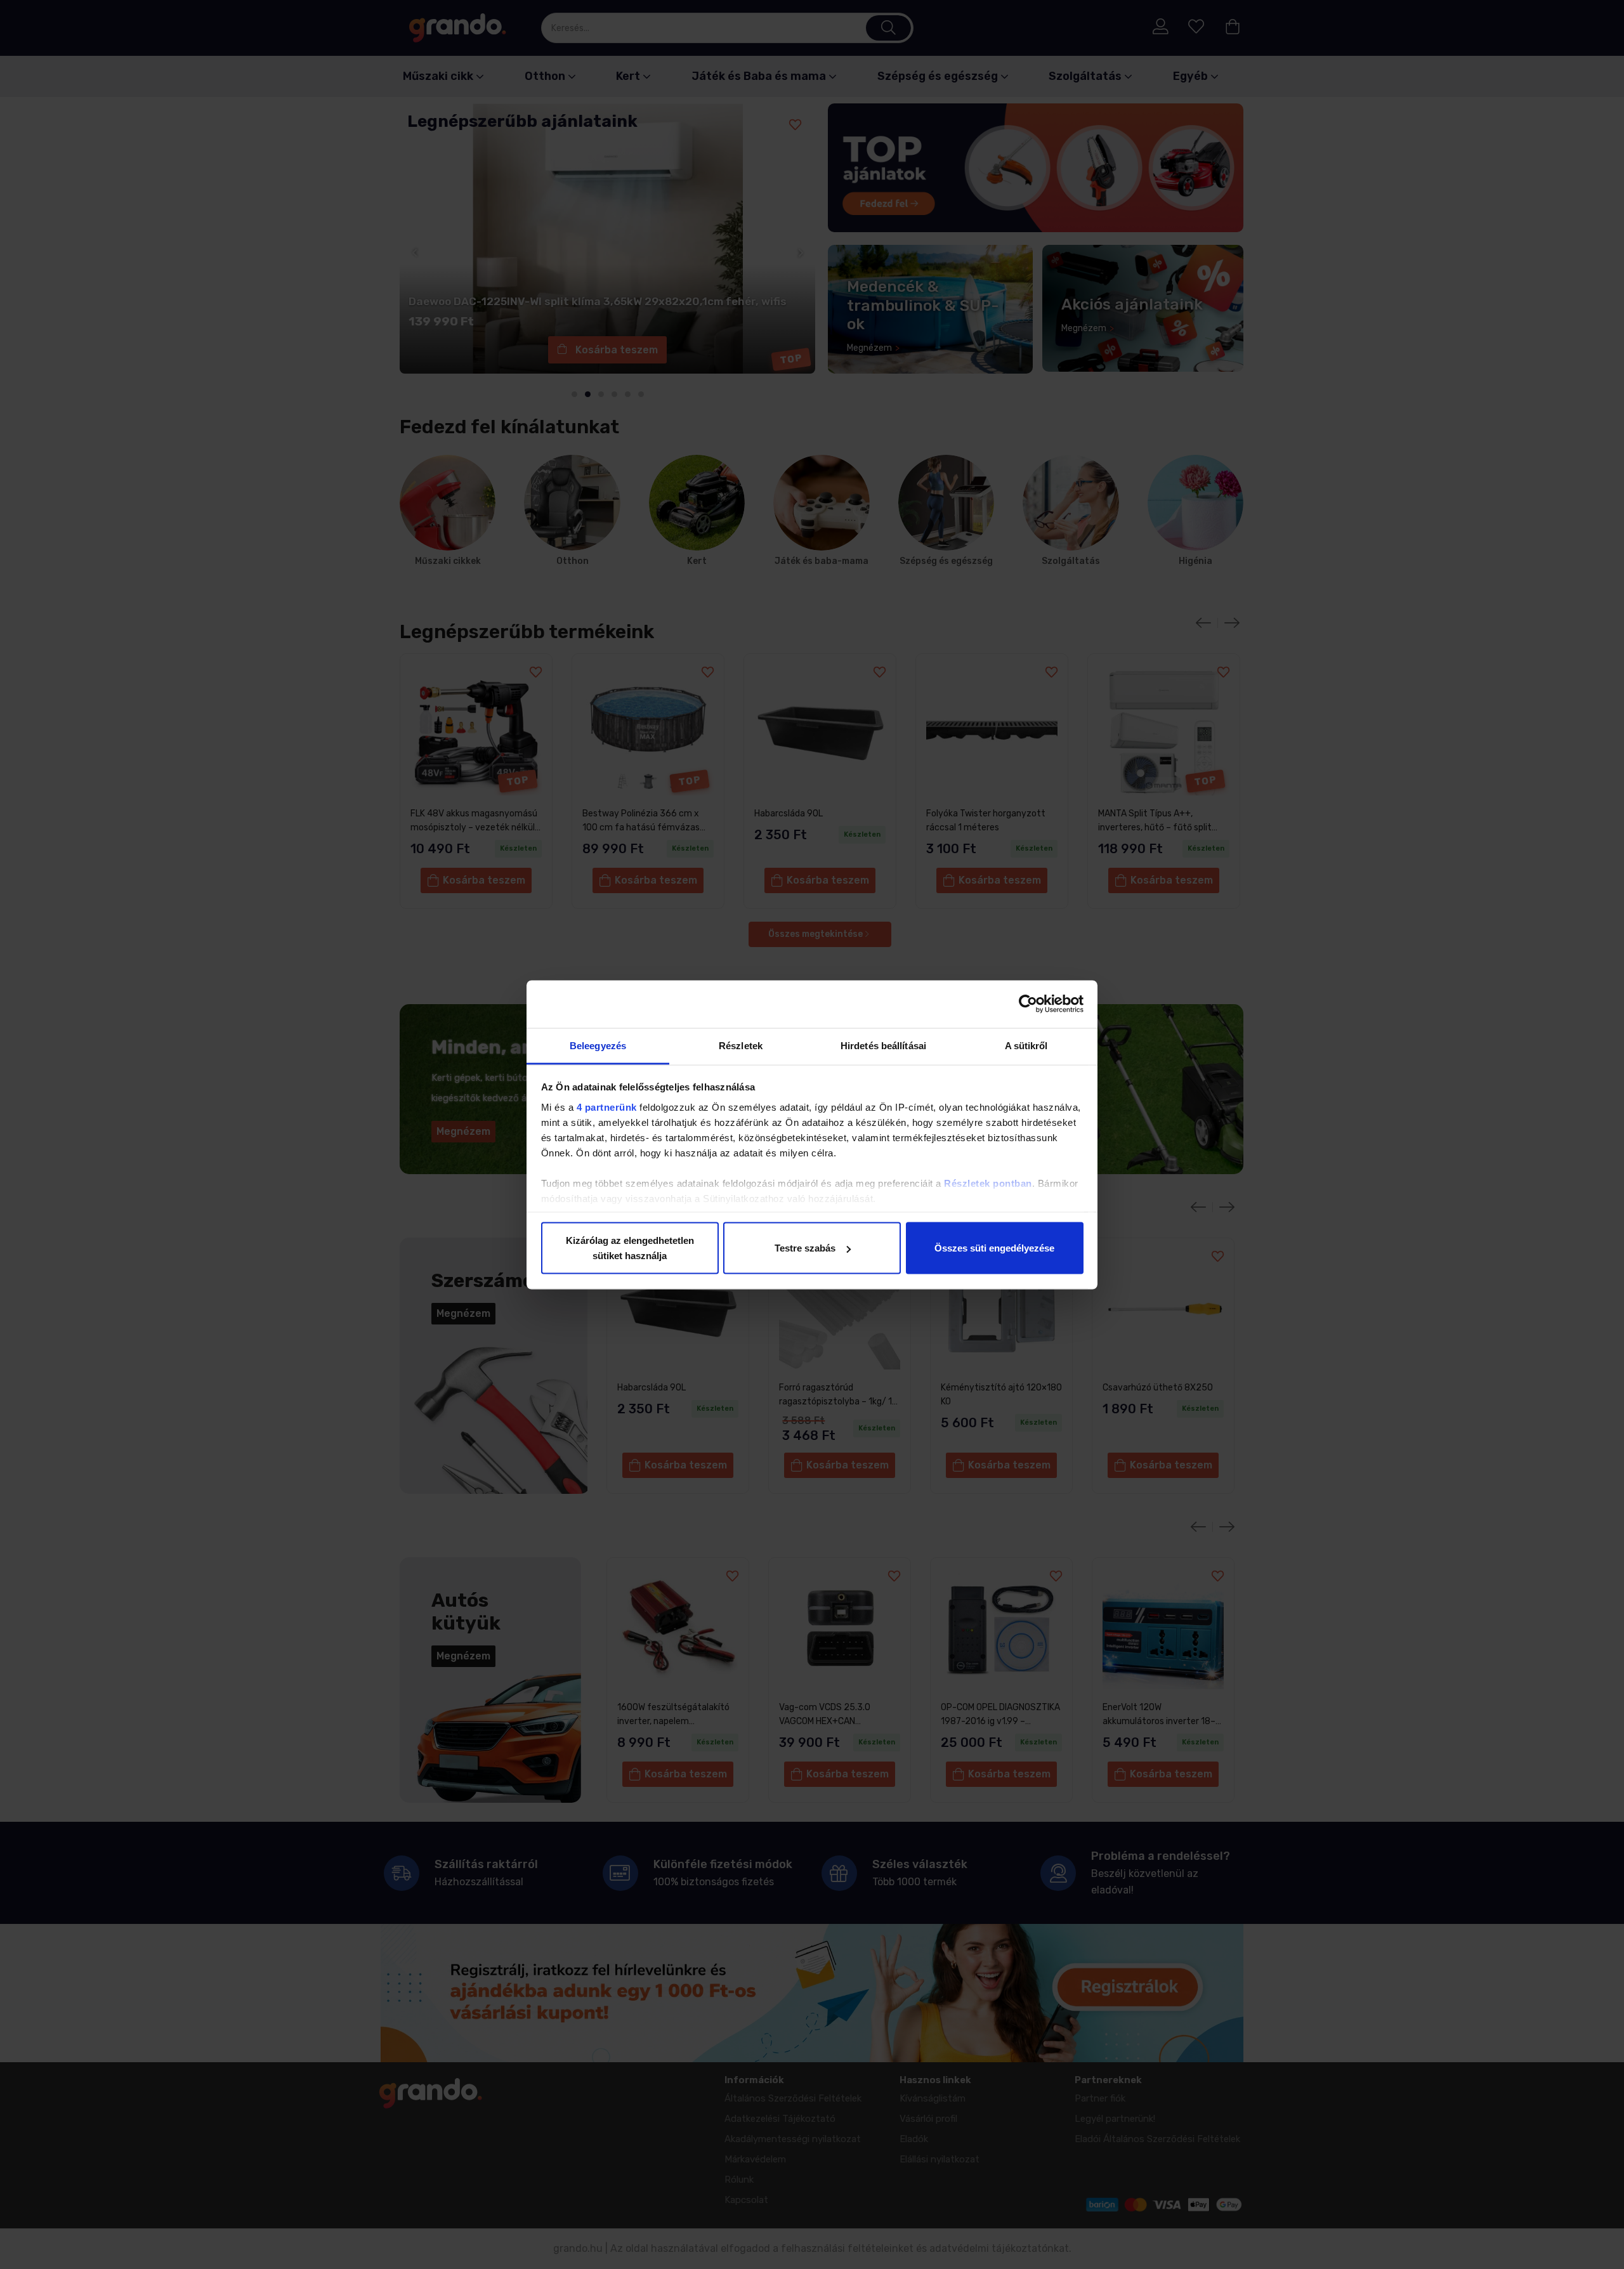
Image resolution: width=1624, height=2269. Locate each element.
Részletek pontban (988, 1183)
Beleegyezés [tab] (598, 1045)
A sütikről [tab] (1026, 1045)
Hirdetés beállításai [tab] (883, 1045)
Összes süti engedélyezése (994, 1248)
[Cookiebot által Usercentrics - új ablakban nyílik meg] (1028, 1004)
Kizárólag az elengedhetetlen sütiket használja (630, 1248)
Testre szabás (805, 1248)
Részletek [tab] (741, 1045)
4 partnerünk (607, 1107)
